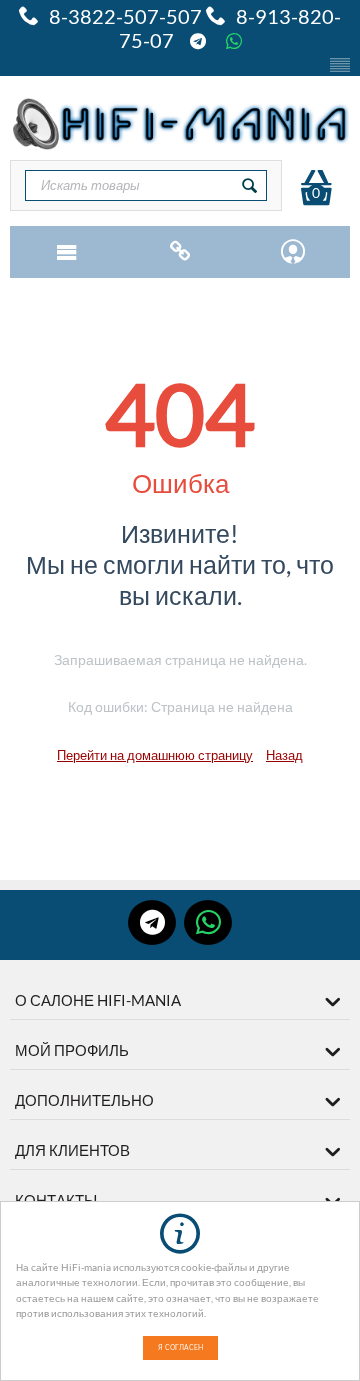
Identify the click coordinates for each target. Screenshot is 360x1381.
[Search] (250, 185)
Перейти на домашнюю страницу (155, 755)
